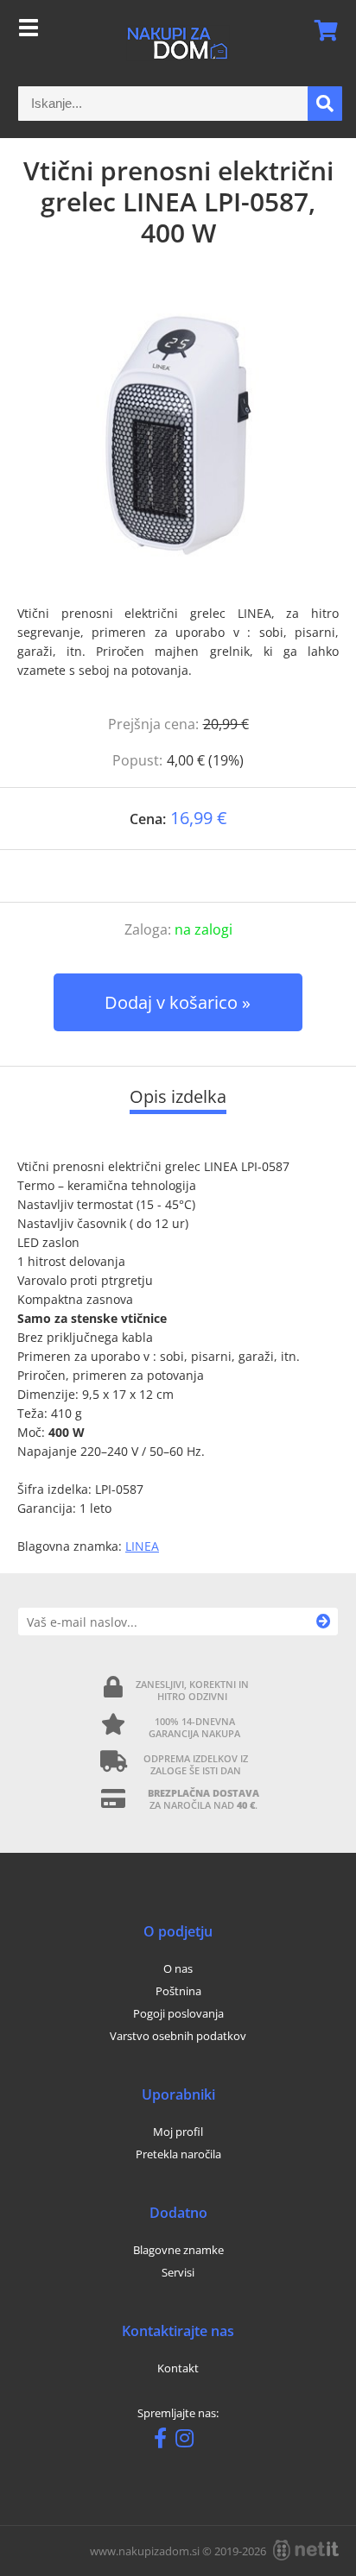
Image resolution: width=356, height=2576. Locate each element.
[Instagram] (189, 2441)
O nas (178, 1968)
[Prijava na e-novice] (324, 1622)
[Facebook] (165, 2441)
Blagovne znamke (178, 2250)
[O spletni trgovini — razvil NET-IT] (306, 2550)
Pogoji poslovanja (178, 2013)
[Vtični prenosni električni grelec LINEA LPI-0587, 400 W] (178, 435)
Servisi (178, 2272)
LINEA (142, 1546)
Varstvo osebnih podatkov (178, 2036)
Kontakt (178, 2368)
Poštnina (178, 1991)
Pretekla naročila (178, 2154)
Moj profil (178, 2132)
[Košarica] (321, 30)
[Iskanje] (325, 104)
